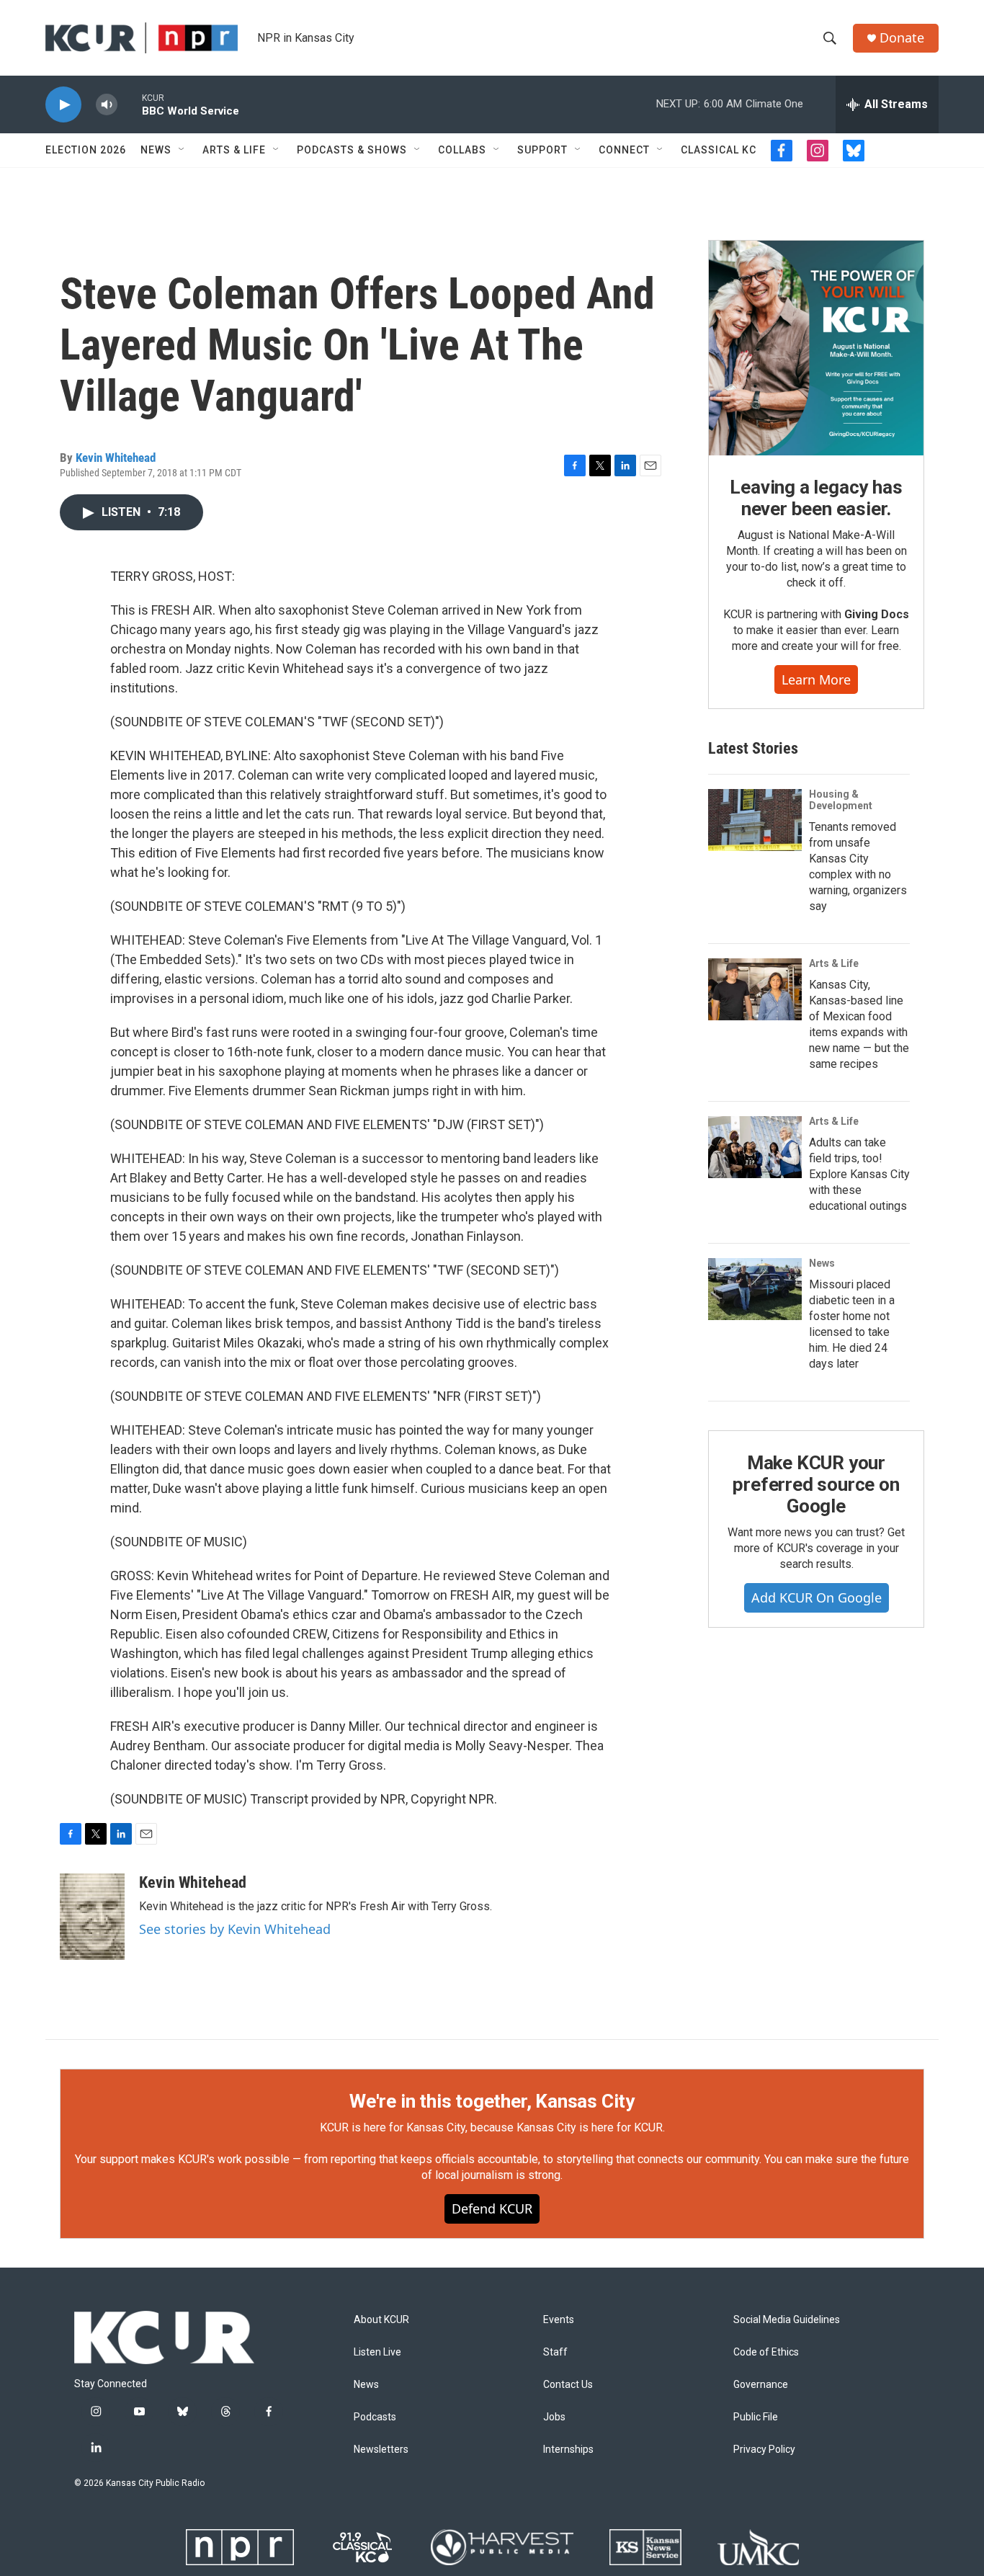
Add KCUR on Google (817, 1597)
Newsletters (381, 2450)
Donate (902, 38)
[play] (63, 105)
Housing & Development (841, 800)
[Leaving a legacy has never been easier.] (816, 348)
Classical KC (719, 150)
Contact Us (568, 2385)
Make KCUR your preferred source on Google (816, 1484)
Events (559, 2320)
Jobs (554, 2417)
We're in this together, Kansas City (492, 2101)
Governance (761, 2385)
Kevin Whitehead (116, 458)
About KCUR (381, 2320)
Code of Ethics (766, 2352)
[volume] (107, 105)
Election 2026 (86, 150)
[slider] (130, 104)
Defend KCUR (492, 2209)
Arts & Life (234, 150)
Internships (568, 2450)
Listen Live (377, 2352)
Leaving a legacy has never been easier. (816, 498)
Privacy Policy (764, 2450)
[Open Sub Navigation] (182, 150)
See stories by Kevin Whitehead (235, 1929)
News (156, 150)
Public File (756, 2417)
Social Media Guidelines (787, 2320)
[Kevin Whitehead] (92, 1917)
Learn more (816, 679)
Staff (555, 2352)
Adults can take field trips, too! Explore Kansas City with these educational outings (859, 1174)
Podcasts (375, 2417)
